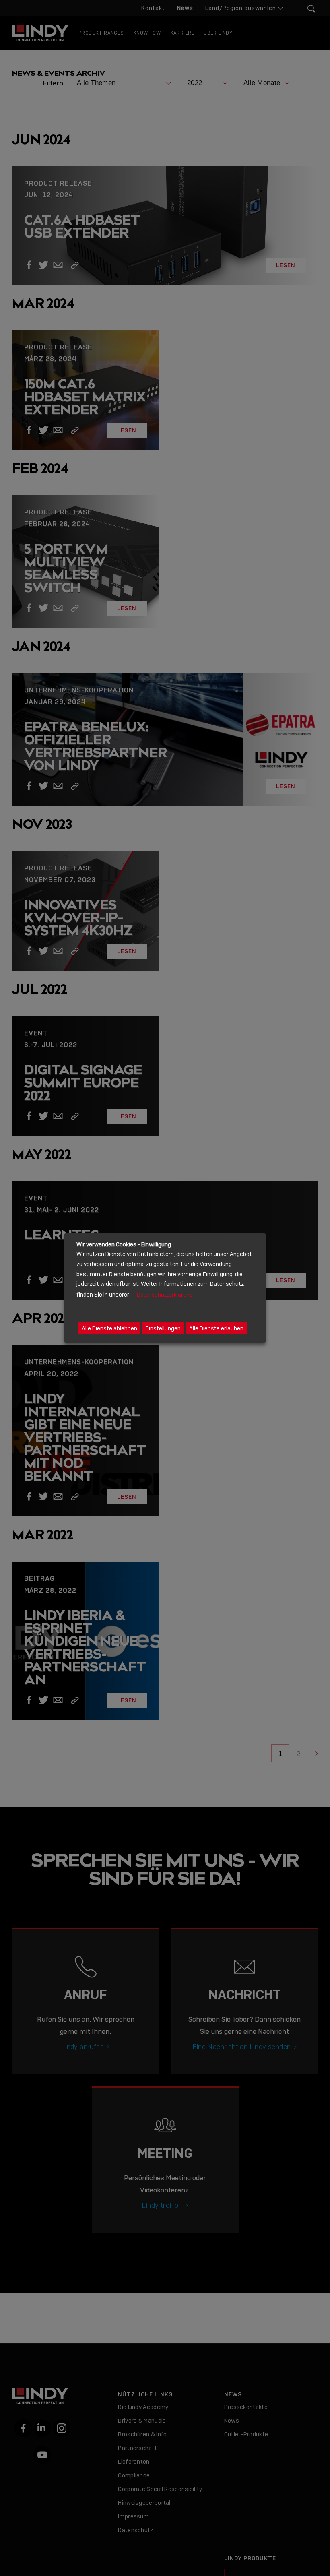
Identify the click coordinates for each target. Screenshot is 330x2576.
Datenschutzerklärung (165, 1295)
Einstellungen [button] (163, 1328)
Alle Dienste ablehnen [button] (109, 1328)
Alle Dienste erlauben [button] (216, 1328)
